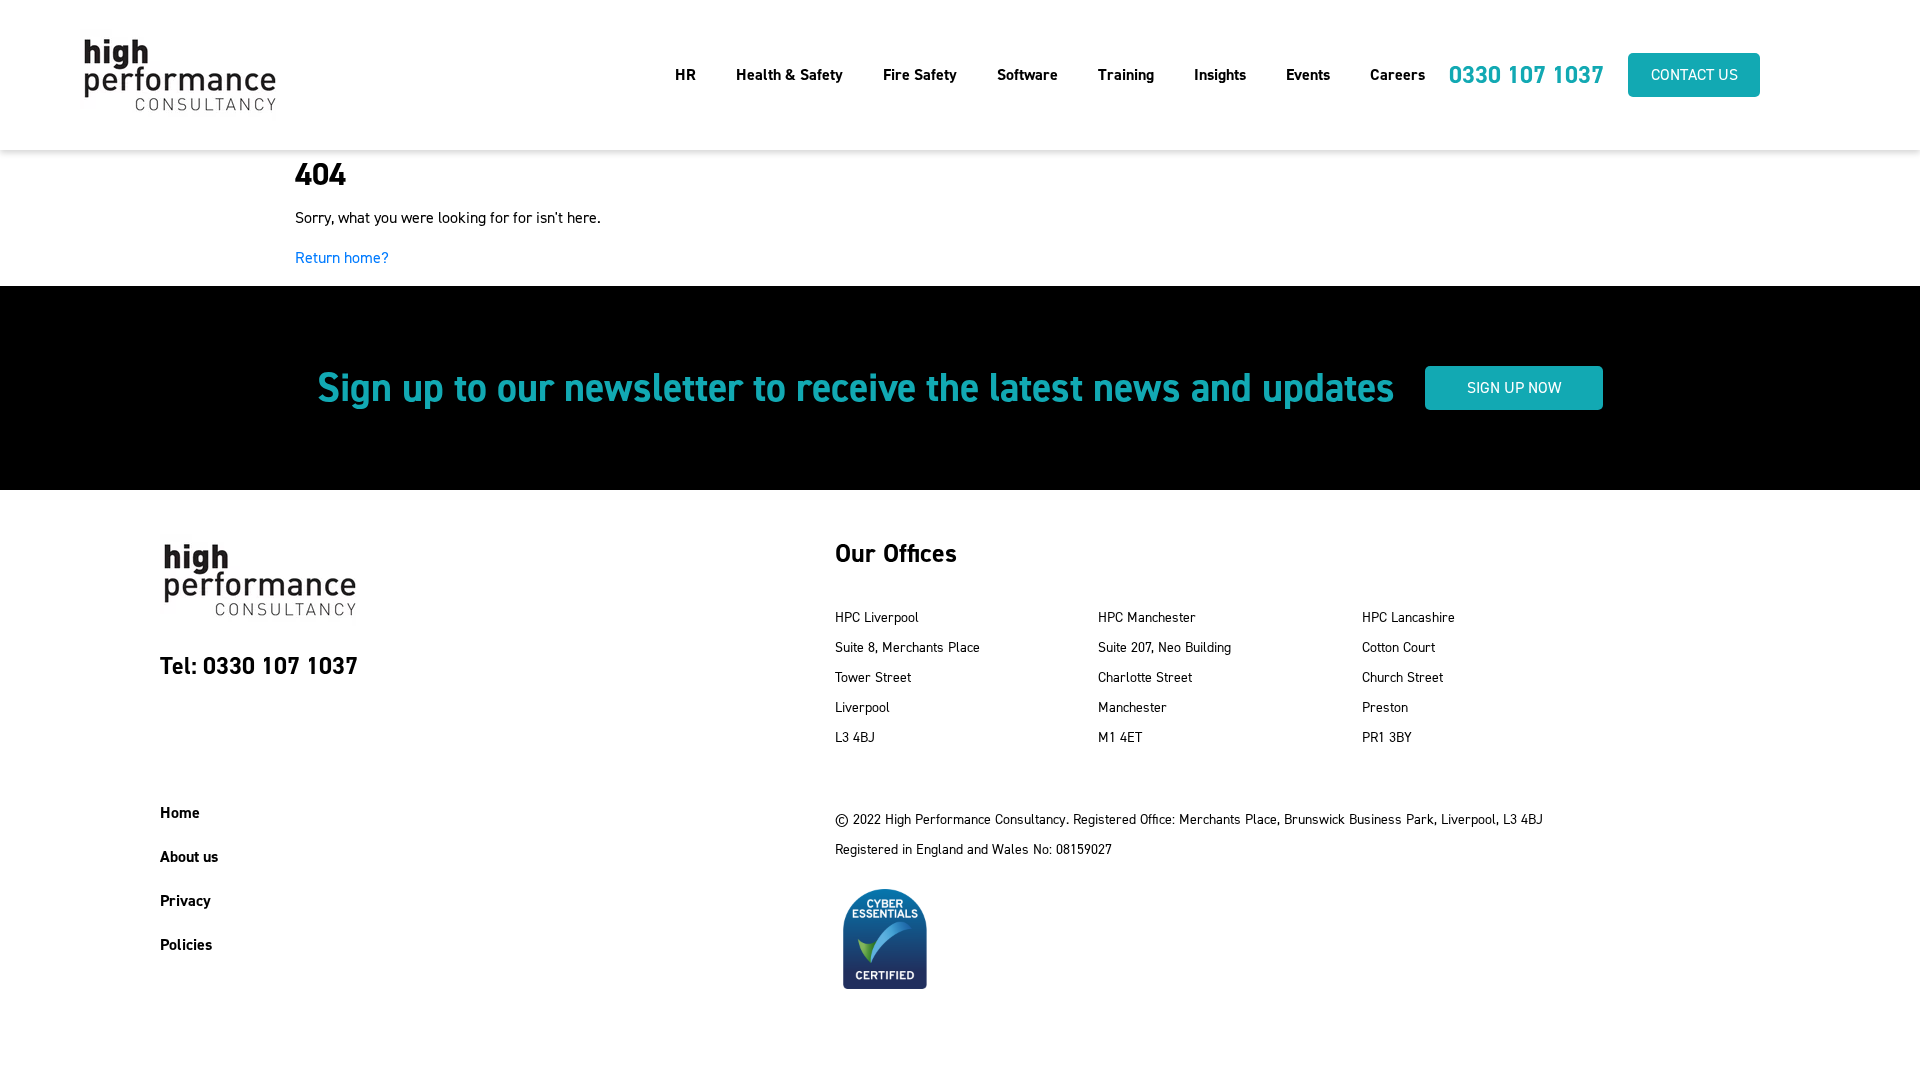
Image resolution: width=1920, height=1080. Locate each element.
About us (189, 856)
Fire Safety (920, 74)
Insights (1220, 74)
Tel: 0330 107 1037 (259, 666)
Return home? (342, 257)
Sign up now (1514, 387)
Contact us (1694, 74)
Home (180, 812)
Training (1126, 74)
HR (685, 74)
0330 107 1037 (1526, 75)
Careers (1397, 74)
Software (1027, 74)
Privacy (185, 900)
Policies (186, 944)
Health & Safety (789, 74)
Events (1308, 74)
